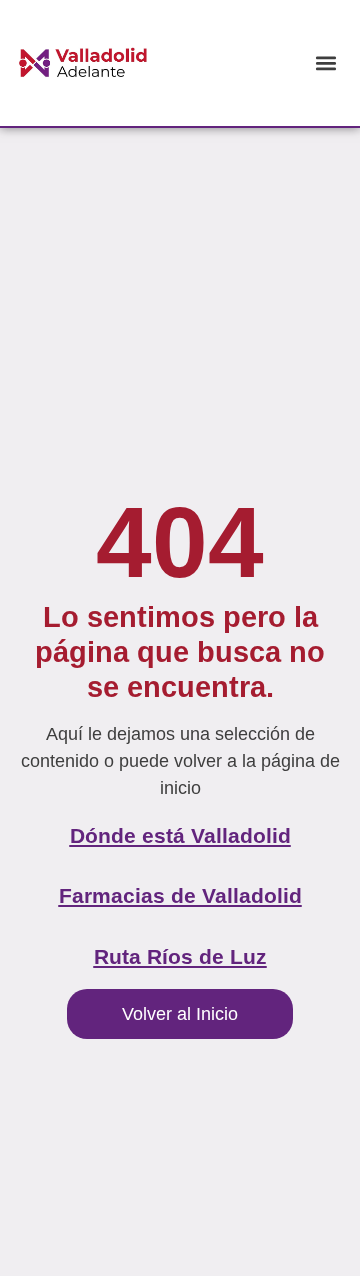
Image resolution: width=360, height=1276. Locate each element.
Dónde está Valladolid (180, 835)
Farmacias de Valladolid (180, 895)
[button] (325, 62)
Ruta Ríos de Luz (180, 956)
